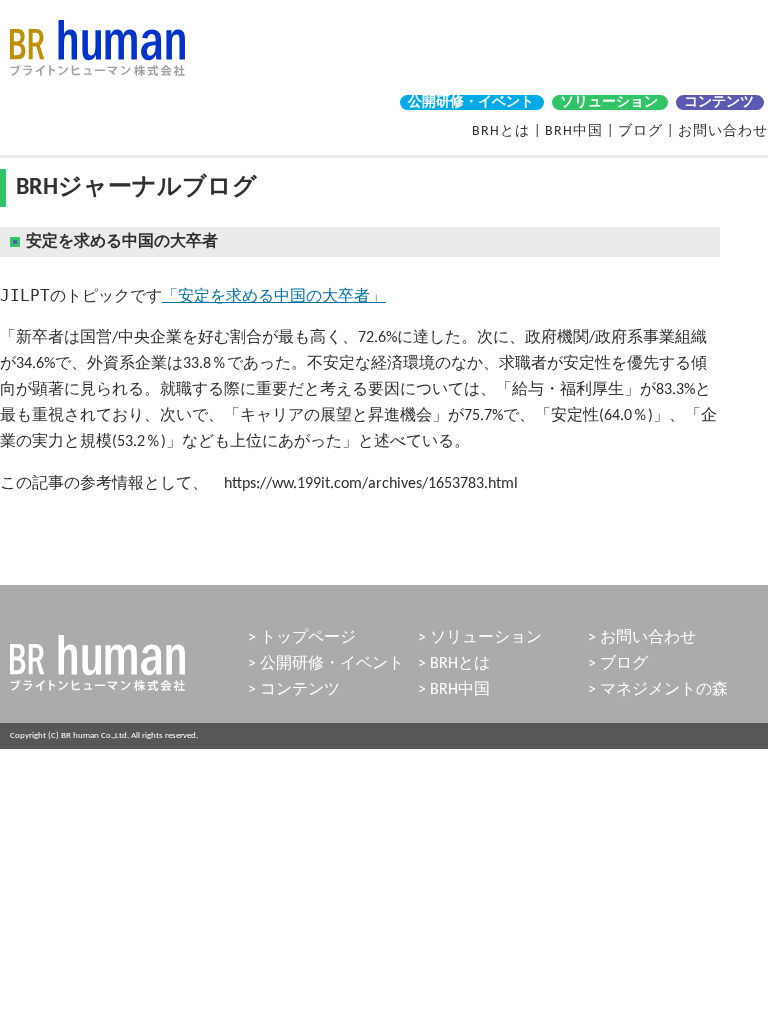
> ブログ (618, 664)
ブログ (640, 131)
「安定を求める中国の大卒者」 (274, 295)
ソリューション (609, 102)
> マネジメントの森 (658, 690)
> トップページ (302, 638)
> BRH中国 (454, 690)
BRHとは (501, 131)
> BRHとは (454, 664)
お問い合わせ (723, 131)
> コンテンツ (294, 690)
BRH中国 (574, 131)
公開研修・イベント (471, 102)
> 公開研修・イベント (326, 664)
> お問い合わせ (642, 638)
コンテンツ (719, 102)
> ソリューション (480, 638)
